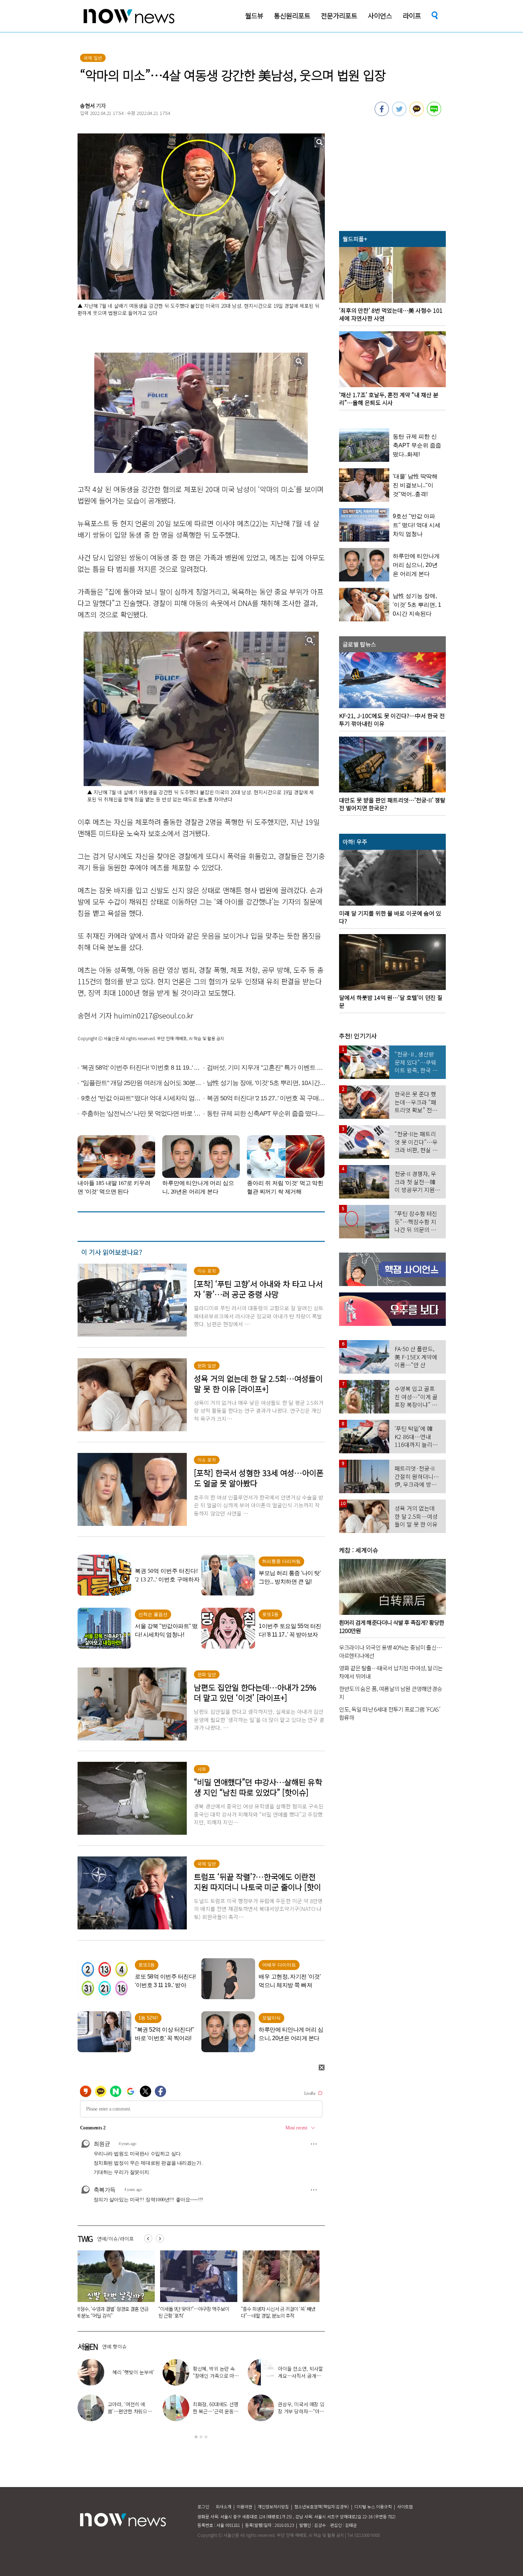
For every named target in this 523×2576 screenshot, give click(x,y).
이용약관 (244, 2506)
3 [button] (206, 2437)
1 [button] (196, 2437)
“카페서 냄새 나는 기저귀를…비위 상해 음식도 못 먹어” (236, 2312)
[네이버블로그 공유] (434, 114)
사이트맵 (405, 2506)
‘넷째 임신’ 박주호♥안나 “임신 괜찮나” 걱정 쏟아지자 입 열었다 (130, 2376)
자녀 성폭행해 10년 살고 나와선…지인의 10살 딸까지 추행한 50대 (152, 2312)
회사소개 (223, 2506)
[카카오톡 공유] (417, 114)
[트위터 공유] (399, 114)
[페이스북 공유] (382, 114)
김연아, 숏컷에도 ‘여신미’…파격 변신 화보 (216, 2372)
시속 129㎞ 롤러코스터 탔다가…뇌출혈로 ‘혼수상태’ (318, 2312)
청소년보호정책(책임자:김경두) (322, 2506)
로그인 (203, 2506)
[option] (153, 2287)
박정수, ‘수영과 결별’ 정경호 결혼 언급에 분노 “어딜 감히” (130, 2411)
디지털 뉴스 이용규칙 (373, 2506)
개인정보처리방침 (273, 2506)
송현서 (88, 106)
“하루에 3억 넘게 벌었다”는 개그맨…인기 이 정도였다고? (301, 2376)
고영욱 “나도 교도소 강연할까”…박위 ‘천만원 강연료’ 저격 (301, 2411)
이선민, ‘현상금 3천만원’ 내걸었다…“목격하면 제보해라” (216, 2411)
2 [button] (201, 2437)
